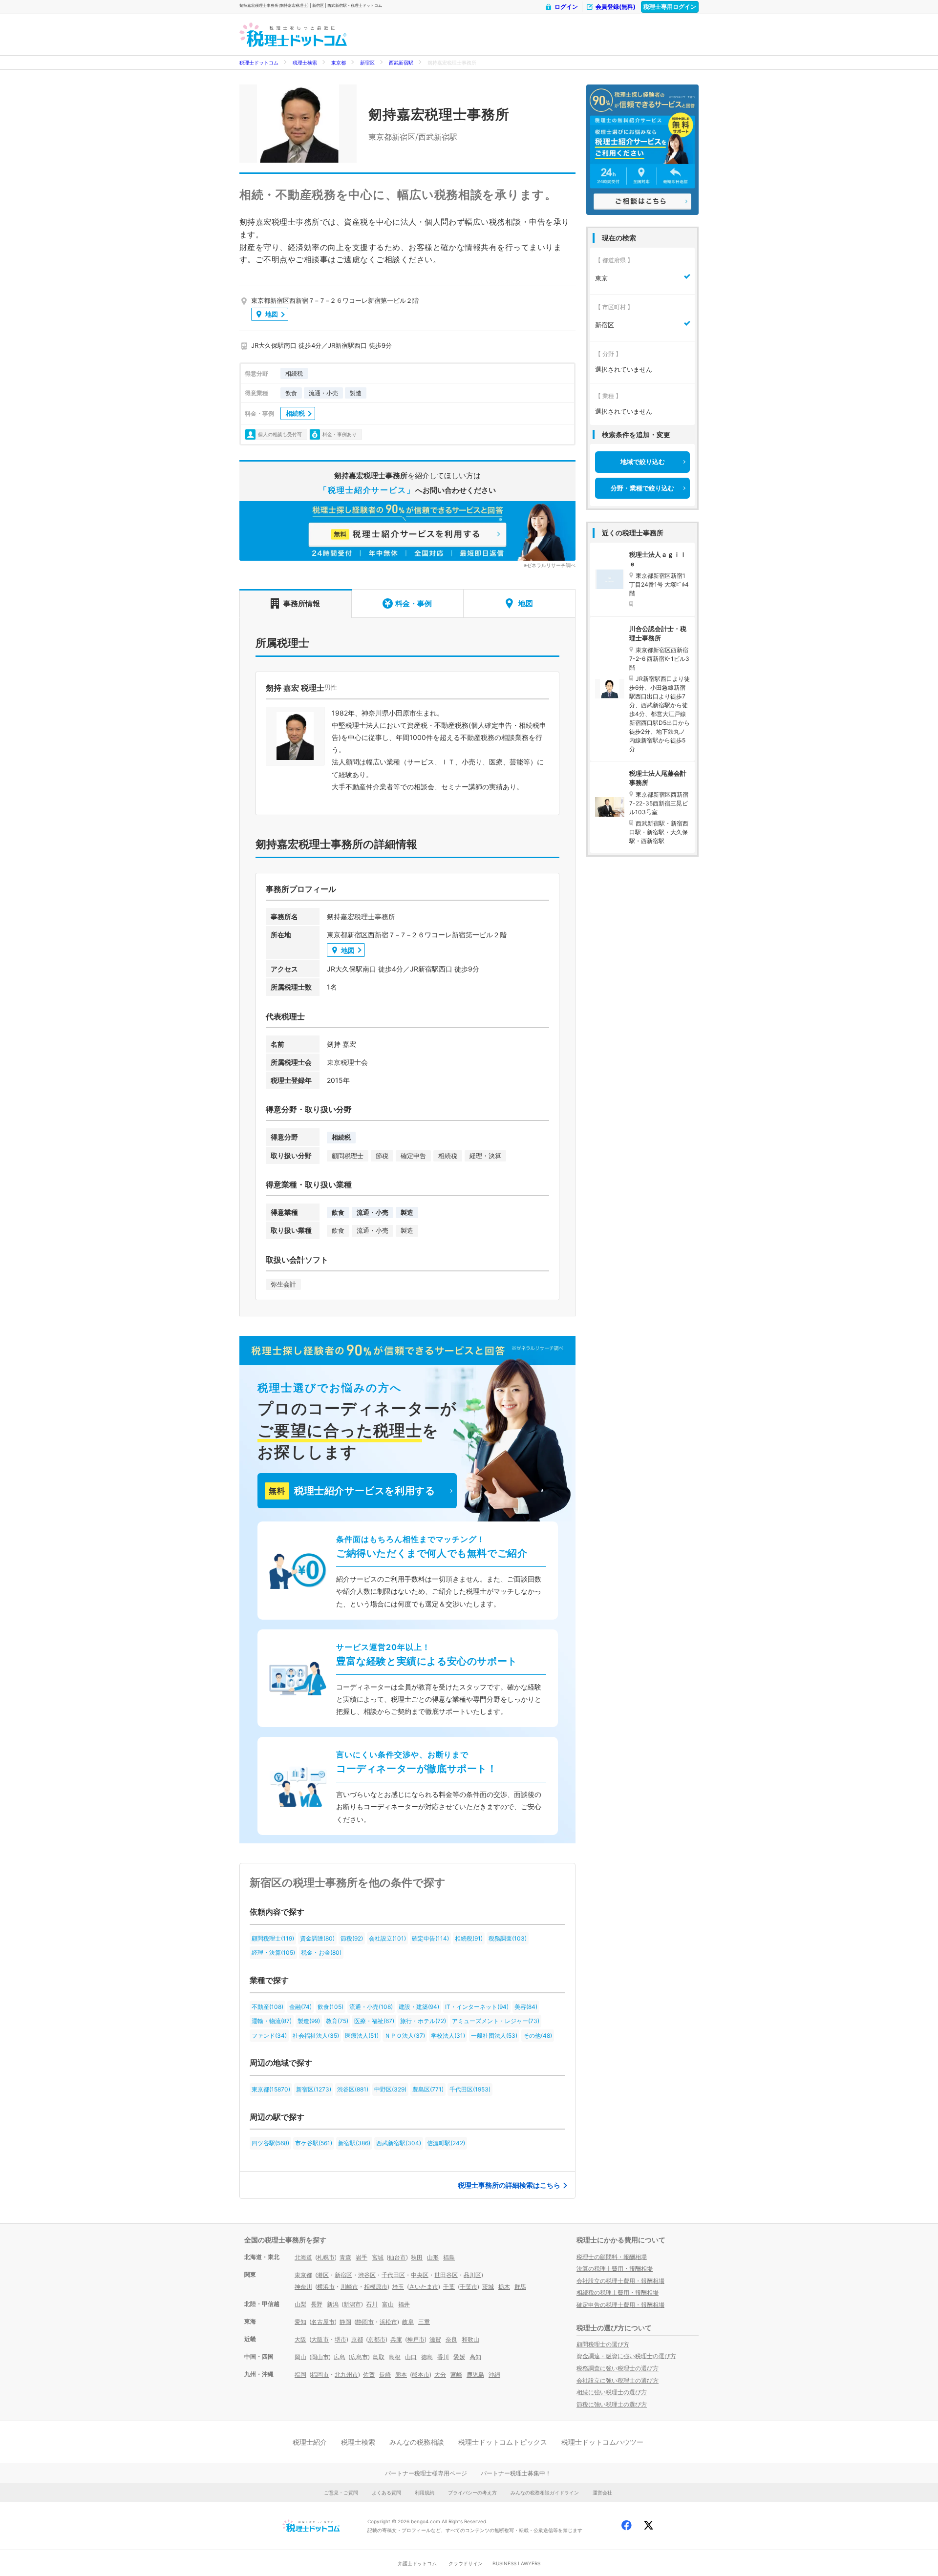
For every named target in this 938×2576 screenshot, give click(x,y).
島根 (395, 2357)
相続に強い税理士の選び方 (612, 2392)
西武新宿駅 (401, 63)
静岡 (345, 2322)
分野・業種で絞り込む (642, 488)
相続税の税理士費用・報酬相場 (618, 2292)
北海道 (303, 2257)
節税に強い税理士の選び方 (612, 2404)
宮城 (378, 2257)
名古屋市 (323, 2322)
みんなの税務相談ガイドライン (545, 2492)
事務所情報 (302, 603)
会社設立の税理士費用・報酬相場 (620, 2281)
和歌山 (470, 2339)
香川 (443, 2357)
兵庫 (396, 2339)
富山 (388, 2304)
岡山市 (320, 2357)
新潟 (333, 2304)
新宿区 (367, 63)
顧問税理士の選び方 (603, 2344)
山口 (411, 2357)
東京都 (339, 63)
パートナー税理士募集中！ (516, 2473)
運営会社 (602, 2492)
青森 (345, 2257)
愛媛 (459, 2357)
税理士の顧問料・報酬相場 (612, 2257)
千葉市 (469, 2287)
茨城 (488, 2287)
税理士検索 (305, 63)
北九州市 (346, 2375)
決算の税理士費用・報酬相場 (615, 2269)
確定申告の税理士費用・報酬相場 (620, 2305)
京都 (357, 2339)
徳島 (427, 2357)
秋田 (417, 2257)
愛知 (300, 2322)
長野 (317, 2304)
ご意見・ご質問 (341, 2492)
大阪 (300, 2339)
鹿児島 (475, 2375)
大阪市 (320, 2339)
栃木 (504, 2287)
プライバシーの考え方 (472, 2492)
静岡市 (365, 2322)
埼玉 (398, 2287)
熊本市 (421, 2375)
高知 (475, 2357)
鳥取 (379, 2357)
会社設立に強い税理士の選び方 (618, 2380)
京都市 (377, 2339)
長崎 (385, 2375)
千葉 (449, 2287)
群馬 (520, 2287)
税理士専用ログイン (670, 7)
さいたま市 (424, 2287)
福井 (404, 2304)
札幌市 (326, 2257)
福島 (449, 2257)
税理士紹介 (310, 2442)
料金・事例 (414, 603)
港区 (323, 2275)
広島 (340, 2357)
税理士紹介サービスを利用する (352, 1491)
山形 (433, 2257)
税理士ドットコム (259, 63)
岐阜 (408, 2322)
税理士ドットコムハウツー (602, 2442)
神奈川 (303, 2287)
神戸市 (416, 2339)
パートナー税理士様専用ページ (426, 2473)
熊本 (401, 2375)
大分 (440, 2375)
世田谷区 (446, 2275)
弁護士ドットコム (417, 2563)
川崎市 (349, 2287)
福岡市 (320, 2375)
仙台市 (397, 2257)
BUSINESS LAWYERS (516, 2563)
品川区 (472, 2275)
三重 (424, 2322)
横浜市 (326, 2287)
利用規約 (425, 2492)
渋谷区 (367, 2275)
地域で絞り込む (643, 462)
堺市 (341, 2339)
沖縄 (494, 2375)
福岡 (300, 2375)
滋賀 (435, 2339)
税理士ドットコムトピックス (503, 2442)
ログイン (566, 7)
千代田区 (393, 2275)
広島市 (359, 2357)
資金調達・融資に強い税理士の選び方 (626, 2356)
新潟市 (352, 2304)
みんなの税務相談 (417, 2442)
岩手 (362, 2257)
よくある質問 (386, 2492)
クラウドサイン (466, 2563)
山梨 (300, 2304)
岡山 (300, 2357)
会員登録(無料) (616, 7)
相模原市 (376, 2287)
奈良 (451, 2339)
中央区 (420, 2275)
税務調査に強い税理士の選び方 (618, 2368)
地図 (272, 314)
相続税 (295, 413)
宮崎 (456, 2375)
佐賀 (369, 2375)
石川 (372, 2304)
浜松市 (388, 2322)
